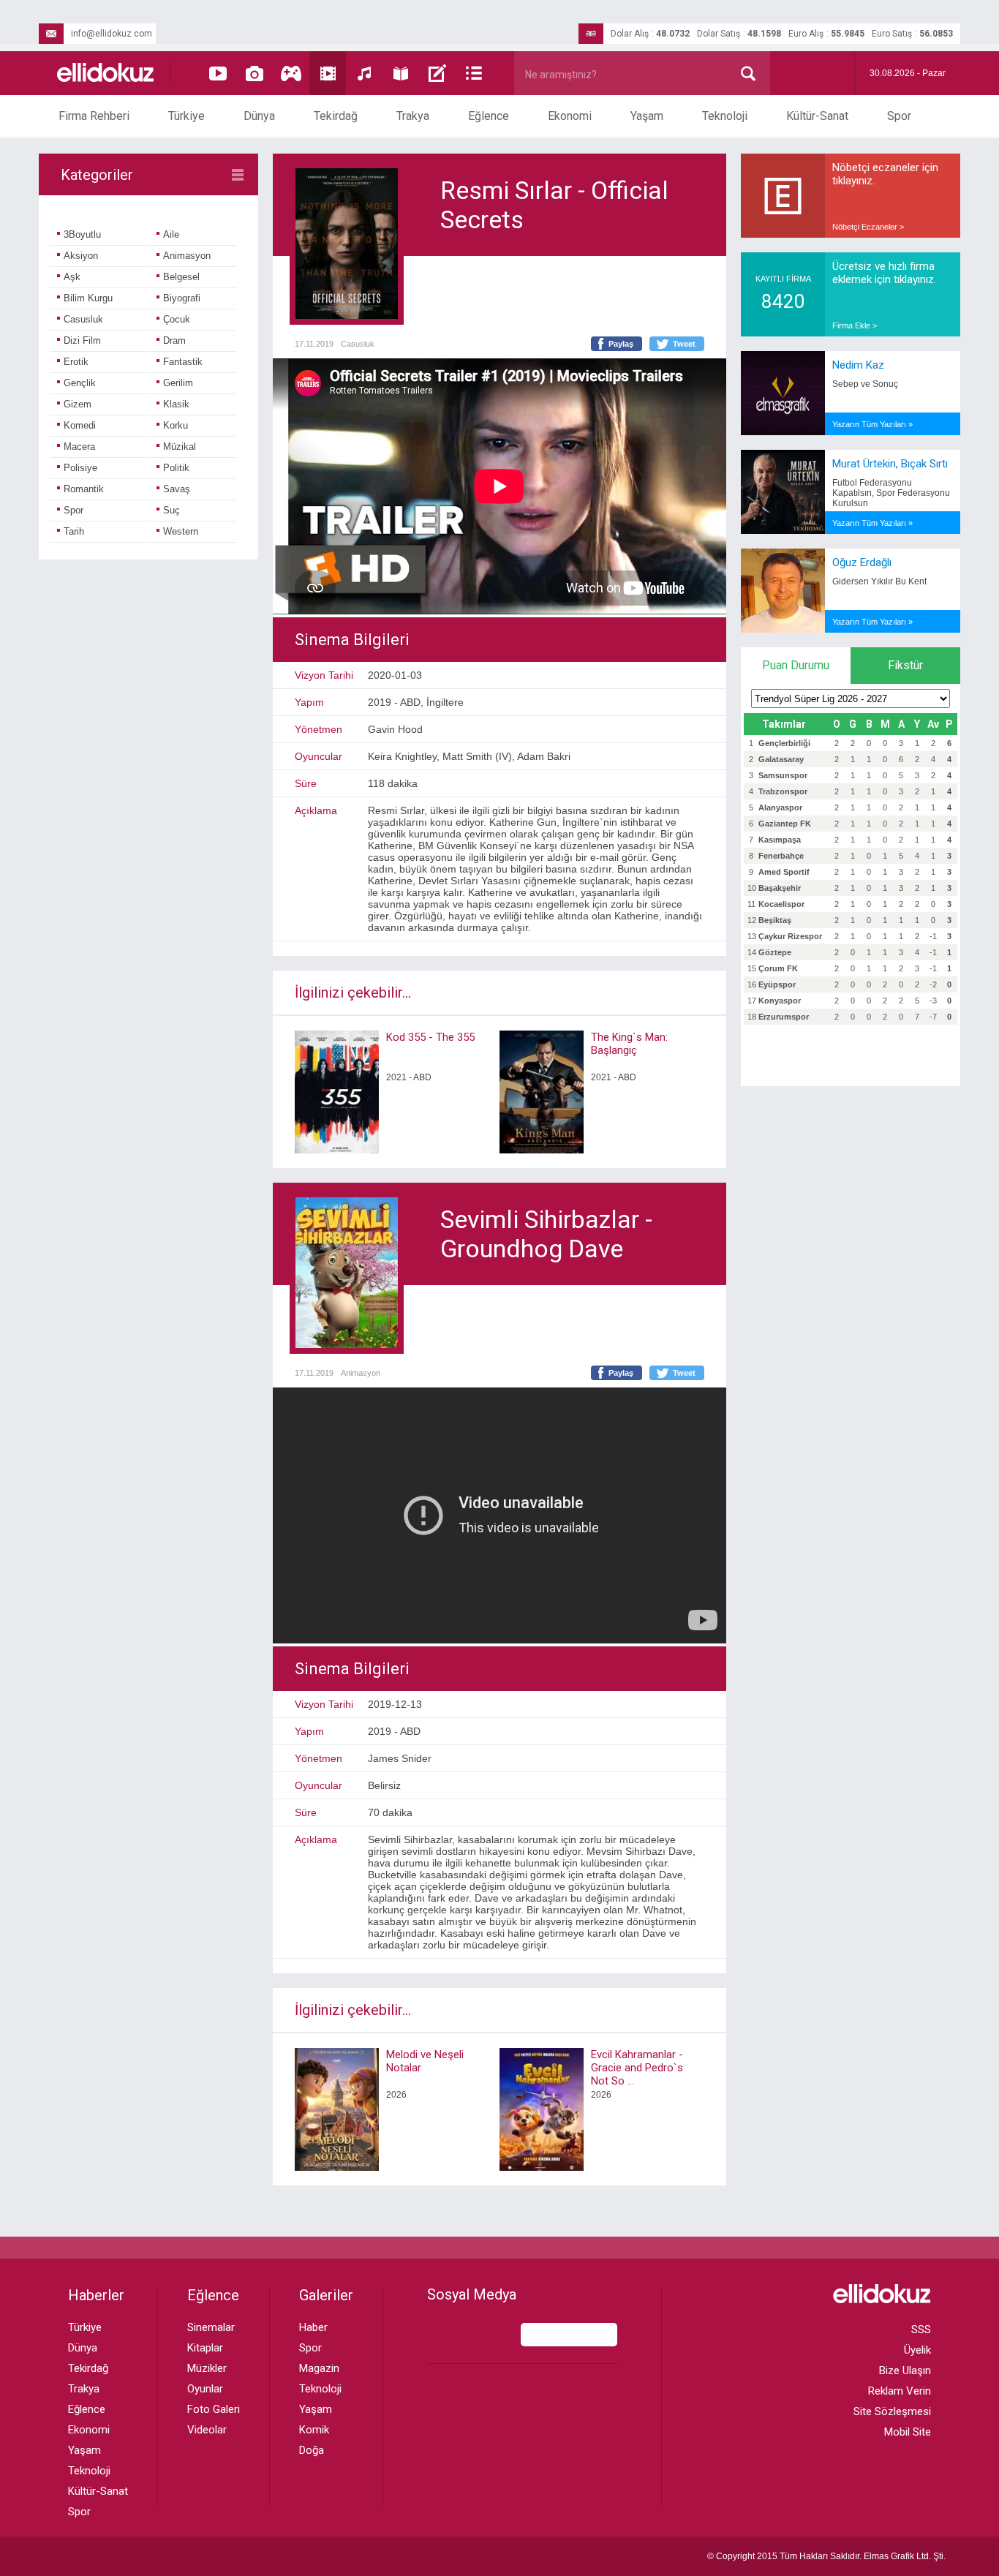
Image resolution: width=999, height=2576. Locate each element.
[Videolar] (218, 73)
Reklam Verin (900, 2391)
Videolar (207, 2430)
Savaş (177, 489)
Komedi (80, 425)
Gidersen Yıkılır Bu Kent (879, 581)
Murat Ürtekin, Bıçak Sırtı (890, 464)
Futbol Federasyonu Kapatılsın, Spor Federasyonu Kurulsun (891, 493)
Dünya (259, 116)
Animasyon (187, 256)
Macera (79, 447)
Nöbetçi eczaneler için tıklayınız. (885, 174)
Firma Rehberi (94, 116)
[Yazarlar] (437, 73)
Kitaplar (205, 2348)
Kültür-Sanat (817, 116)
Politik (176, 468)
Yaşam (647, 116)
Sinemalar (211, 2327)
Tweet (684, 344)
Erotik (76, 362)
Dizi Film (82, 340)
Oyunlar (205, 2389)
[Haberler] (474, 73)
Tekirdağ (336, 116)
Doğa (312, 2450)
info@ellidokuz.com (112, 34)
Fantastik (183, 362)
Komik (314, 2430)
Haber (313, 2327)
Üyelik (917, 2350)
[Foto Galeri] (255, 73)
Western (181, 531)
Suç (171, 510)
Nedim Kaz (858, 365)
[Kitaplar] (401, 73)
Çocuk (177, 319)
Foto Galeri (214, 2409)
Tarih (74, 531)
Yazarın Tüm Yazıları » (872, 424)
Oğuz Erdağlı (862, 562)
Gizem (78, 404)
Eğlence (489, 116)
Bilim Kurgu (88, 298)
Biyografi (182, 298)
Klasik (176, 404)
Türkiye (186, 116)
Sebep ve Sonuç (865, 384)
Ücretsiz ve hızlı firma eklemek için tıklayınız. (884, 273)
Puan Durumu (796, 665)
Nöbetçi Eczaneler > (868, 227)
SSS (921, 2330)
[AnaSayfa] (106, 74)
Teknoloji (725, 116)
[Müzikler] (364, 73)
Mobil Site (908, 2432)
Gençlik (80, 383)
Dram (174, 340)
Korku (176, 425)
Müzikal (180, 447)
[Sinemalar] (328, 73)
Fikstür (905, 665)
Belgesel (181, 277)
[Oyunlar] (291, 73)
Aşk (72, 277)
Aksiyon (81, 256)
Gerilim (178, 383)
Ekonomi (570, 116)
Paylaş (621, 344)
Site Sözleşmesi (892, 2411)
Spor (899, 116)
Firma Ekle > (855, 325)
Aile (171, 234)
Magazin (319, 2368)
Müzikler (207, 2368)
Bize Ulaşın (905, 2370)
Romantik (84, 489)
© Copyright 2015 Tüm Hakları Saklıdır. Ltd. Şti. (826, 2556)
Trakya (413, 116)
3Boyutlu (82, 234)
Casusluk (83, 319)
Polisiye (80, 468)
